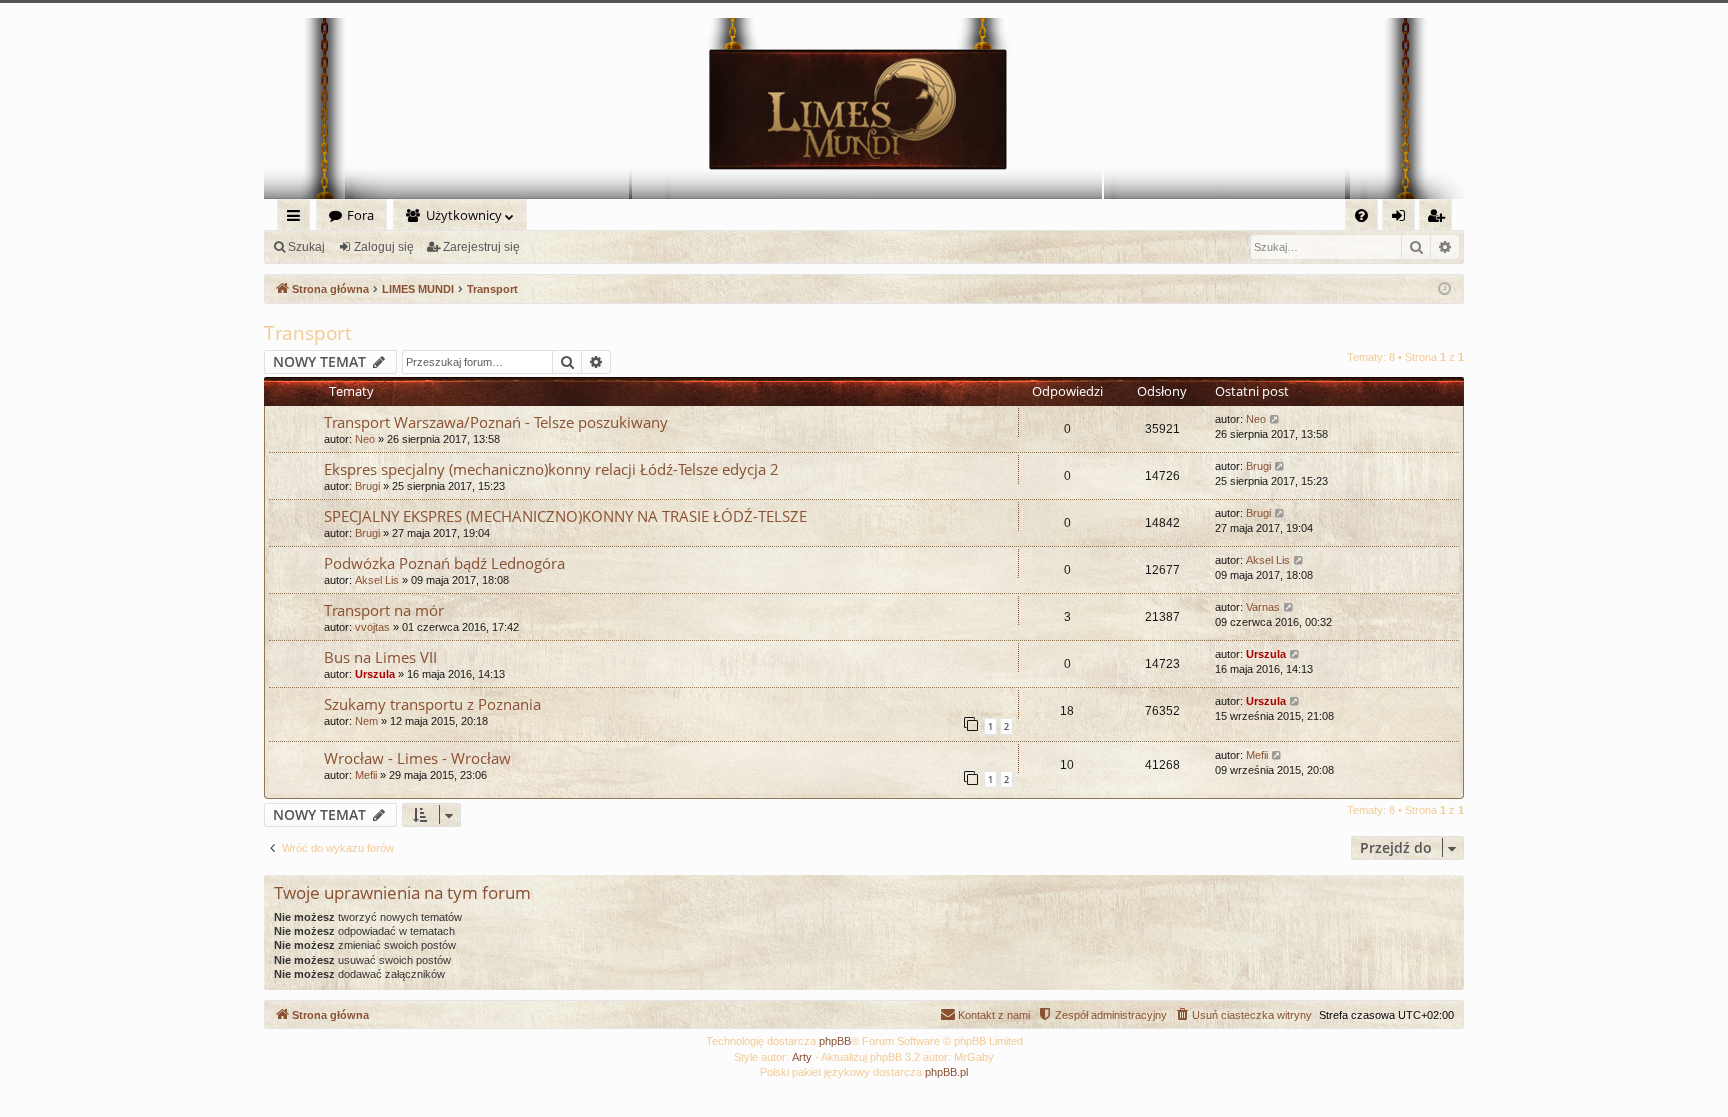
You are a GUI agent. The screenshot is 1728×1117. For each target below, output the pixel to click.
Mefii (366, 775)
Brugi (367, 486)
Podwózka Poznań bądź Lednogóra (444, 563)
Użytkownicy (464, 215)
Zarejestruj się (481, 247)
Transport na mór (384, 610)
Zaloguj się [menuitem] (1402, 218)
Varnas (1263, 607)
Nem (366, 721)
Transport (308, 333)
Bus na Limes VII (380, 657)
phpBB (835, 1041)
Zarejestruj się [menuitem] (1440, 218)
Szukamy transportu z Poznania (432, 704)
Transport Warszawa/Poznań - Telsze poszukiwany (496, 422)
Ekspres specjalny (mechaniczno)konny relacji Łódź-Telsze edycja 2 (551, 469)
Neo (365, 439)
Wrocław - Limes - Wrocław (417, 758)
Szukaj (306, 247)
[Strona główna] (864, 108)
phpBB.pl (946, 1072)
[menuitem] (1361, 215)
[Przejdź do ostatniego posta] (1275, 419)
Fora (360, 215)
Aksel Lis (377, 580)
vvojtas (372, 627)
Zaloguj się (384, 247)
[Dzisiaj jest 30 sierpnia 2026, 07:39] (1444, 289)
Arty (802, 1057)
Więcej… (297, 218)
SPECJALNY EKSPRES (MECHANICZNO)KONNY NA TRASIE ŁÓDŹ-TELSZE (565, 516)
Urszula (375, 674)
